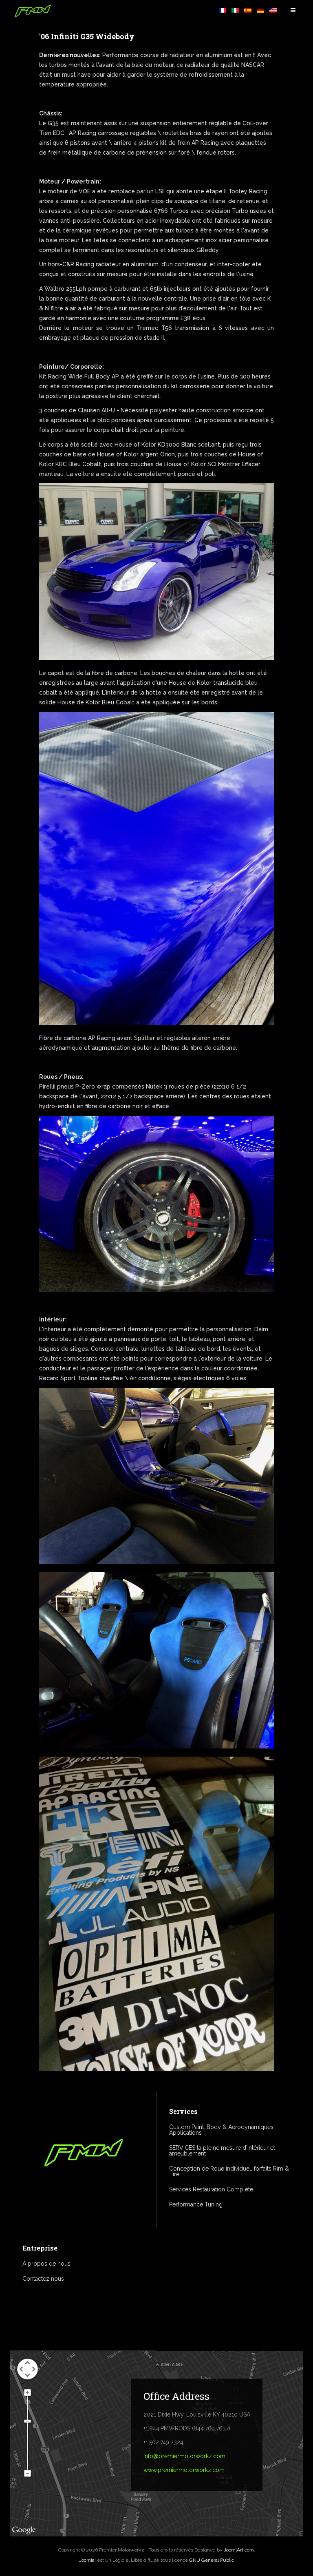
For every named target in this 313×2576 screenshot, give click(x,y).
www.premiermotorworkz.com (184, 2470)
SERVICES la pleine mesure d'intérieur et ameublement (222, 2151)
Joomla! (87, 2560)
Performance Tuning (196, 2204)
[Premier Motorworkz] (33, 11)
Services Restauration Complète (211, 2189)
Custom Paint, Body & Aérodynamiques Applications (221, 2130)
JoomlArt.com (239, 2550)
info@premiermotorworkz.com (184, 2456)
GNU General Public (212, 2560)
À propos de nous (46, 2264)
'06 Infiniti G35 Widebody (87, 36)
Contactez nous (43, 2279)
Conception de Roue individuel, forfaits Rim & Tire (229, 2171)
